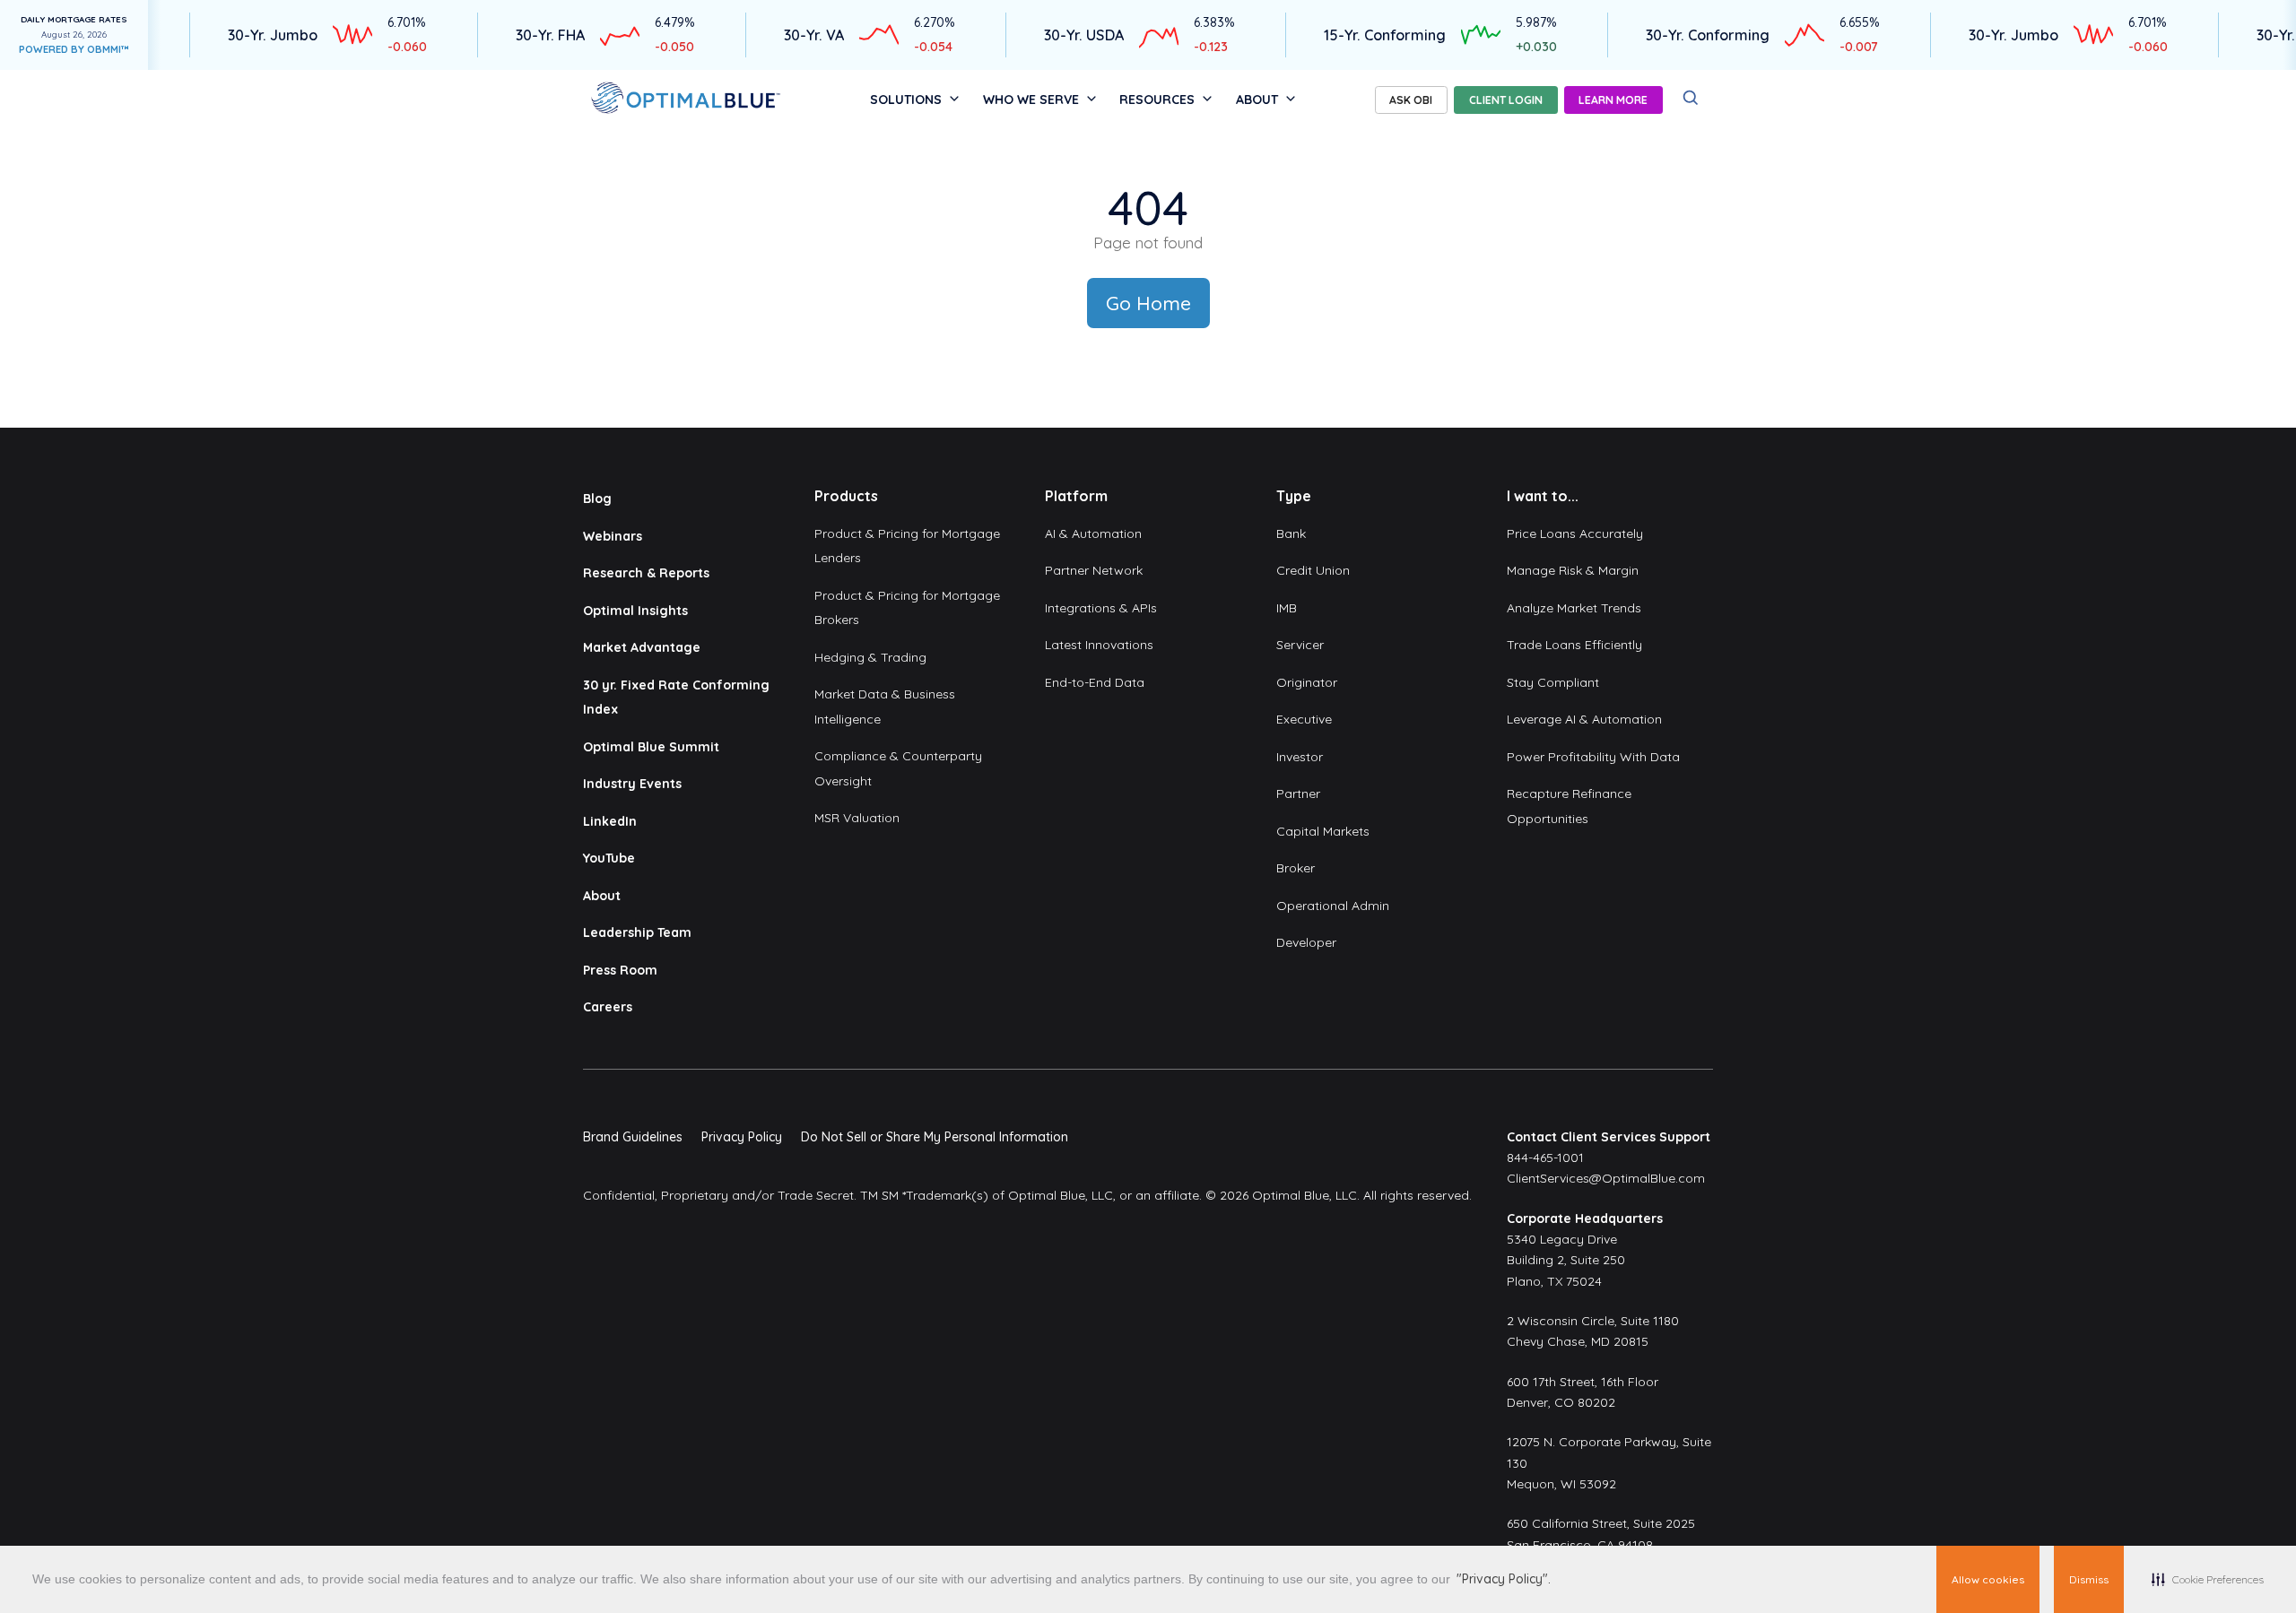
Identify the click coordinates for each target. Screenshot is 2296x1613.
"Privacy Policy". (1504, 1579)
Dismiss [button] (2089, 1579)
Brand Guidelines (633, 1137)
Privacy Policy (742, 1137)
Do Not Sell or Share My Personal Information (935, 1137)
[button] (2208, 1580)
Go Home (1148, 303)
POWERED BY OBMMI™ (74, 49)
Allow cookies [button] (1988, 1579)
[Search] (1691, 98)
